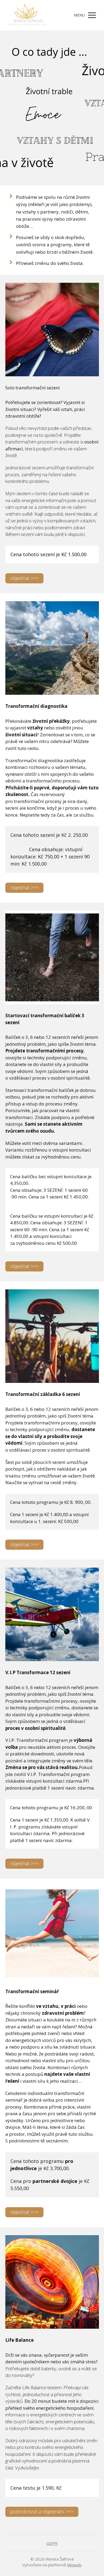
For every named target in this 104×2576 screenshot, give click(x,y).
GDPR (52, 2543)
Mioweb (74, 2565)
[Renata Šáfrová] (27, 15)
